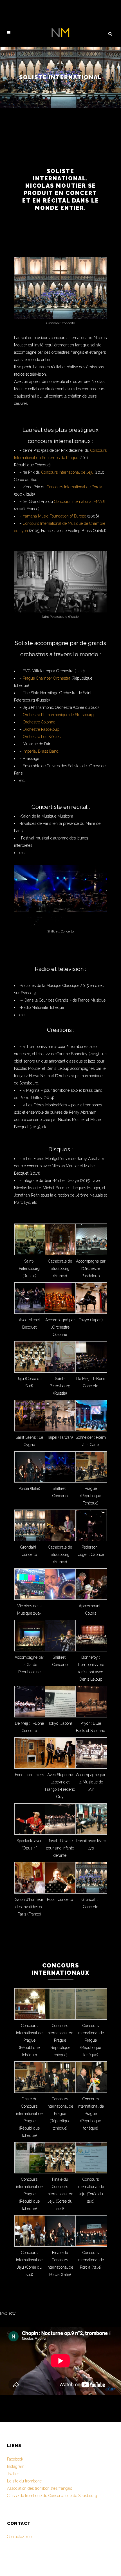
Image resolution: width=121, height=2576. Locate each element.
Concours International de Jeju (67, 472)
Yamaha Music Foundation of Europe (54, 516)
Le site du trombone (24, 2481)
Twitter (13, 2474)
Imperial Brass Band (41, 751)
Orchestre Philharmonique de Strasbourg (58, 715)
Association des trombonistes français (40, 2488)
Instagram (16, 2466)
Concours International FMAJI (79, 501)
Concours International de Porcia (74, 487)
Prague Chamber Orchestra (47, 678)
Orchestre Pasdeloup (41, 729)
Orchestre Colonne (39, 722)
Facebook (15, 2459)
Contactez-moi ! (21, 2537)
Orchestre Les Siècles (42, 737)
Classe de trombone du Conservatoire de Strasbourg (52, 2496)
